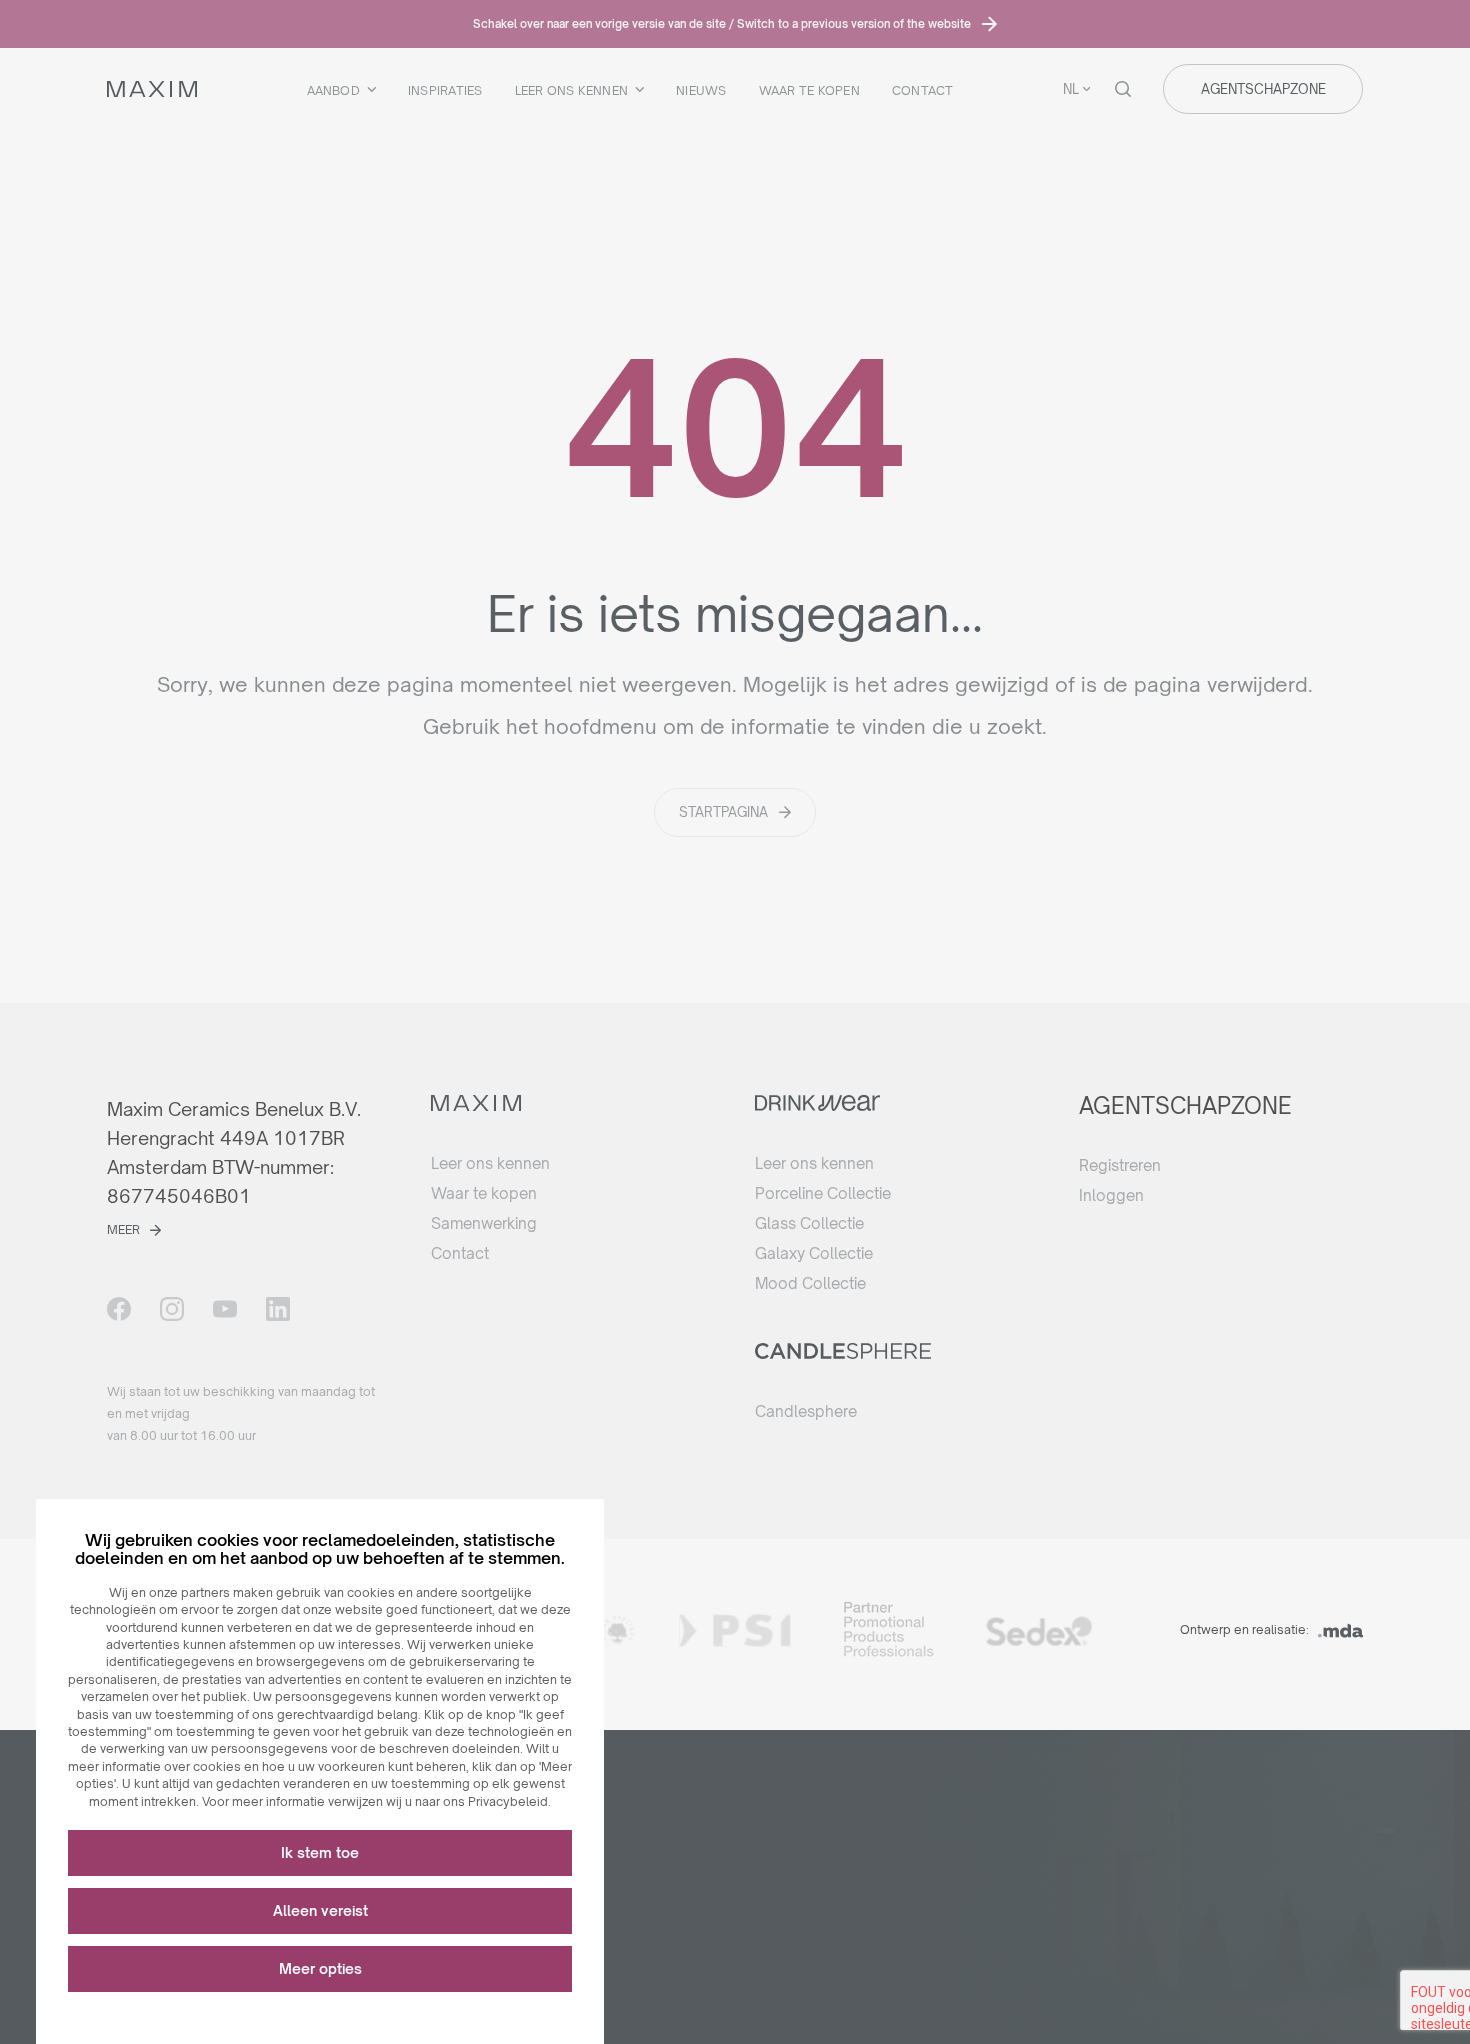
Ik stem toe (320, 1852)
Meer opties (320, 1968)
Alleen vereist (320, 1910)
